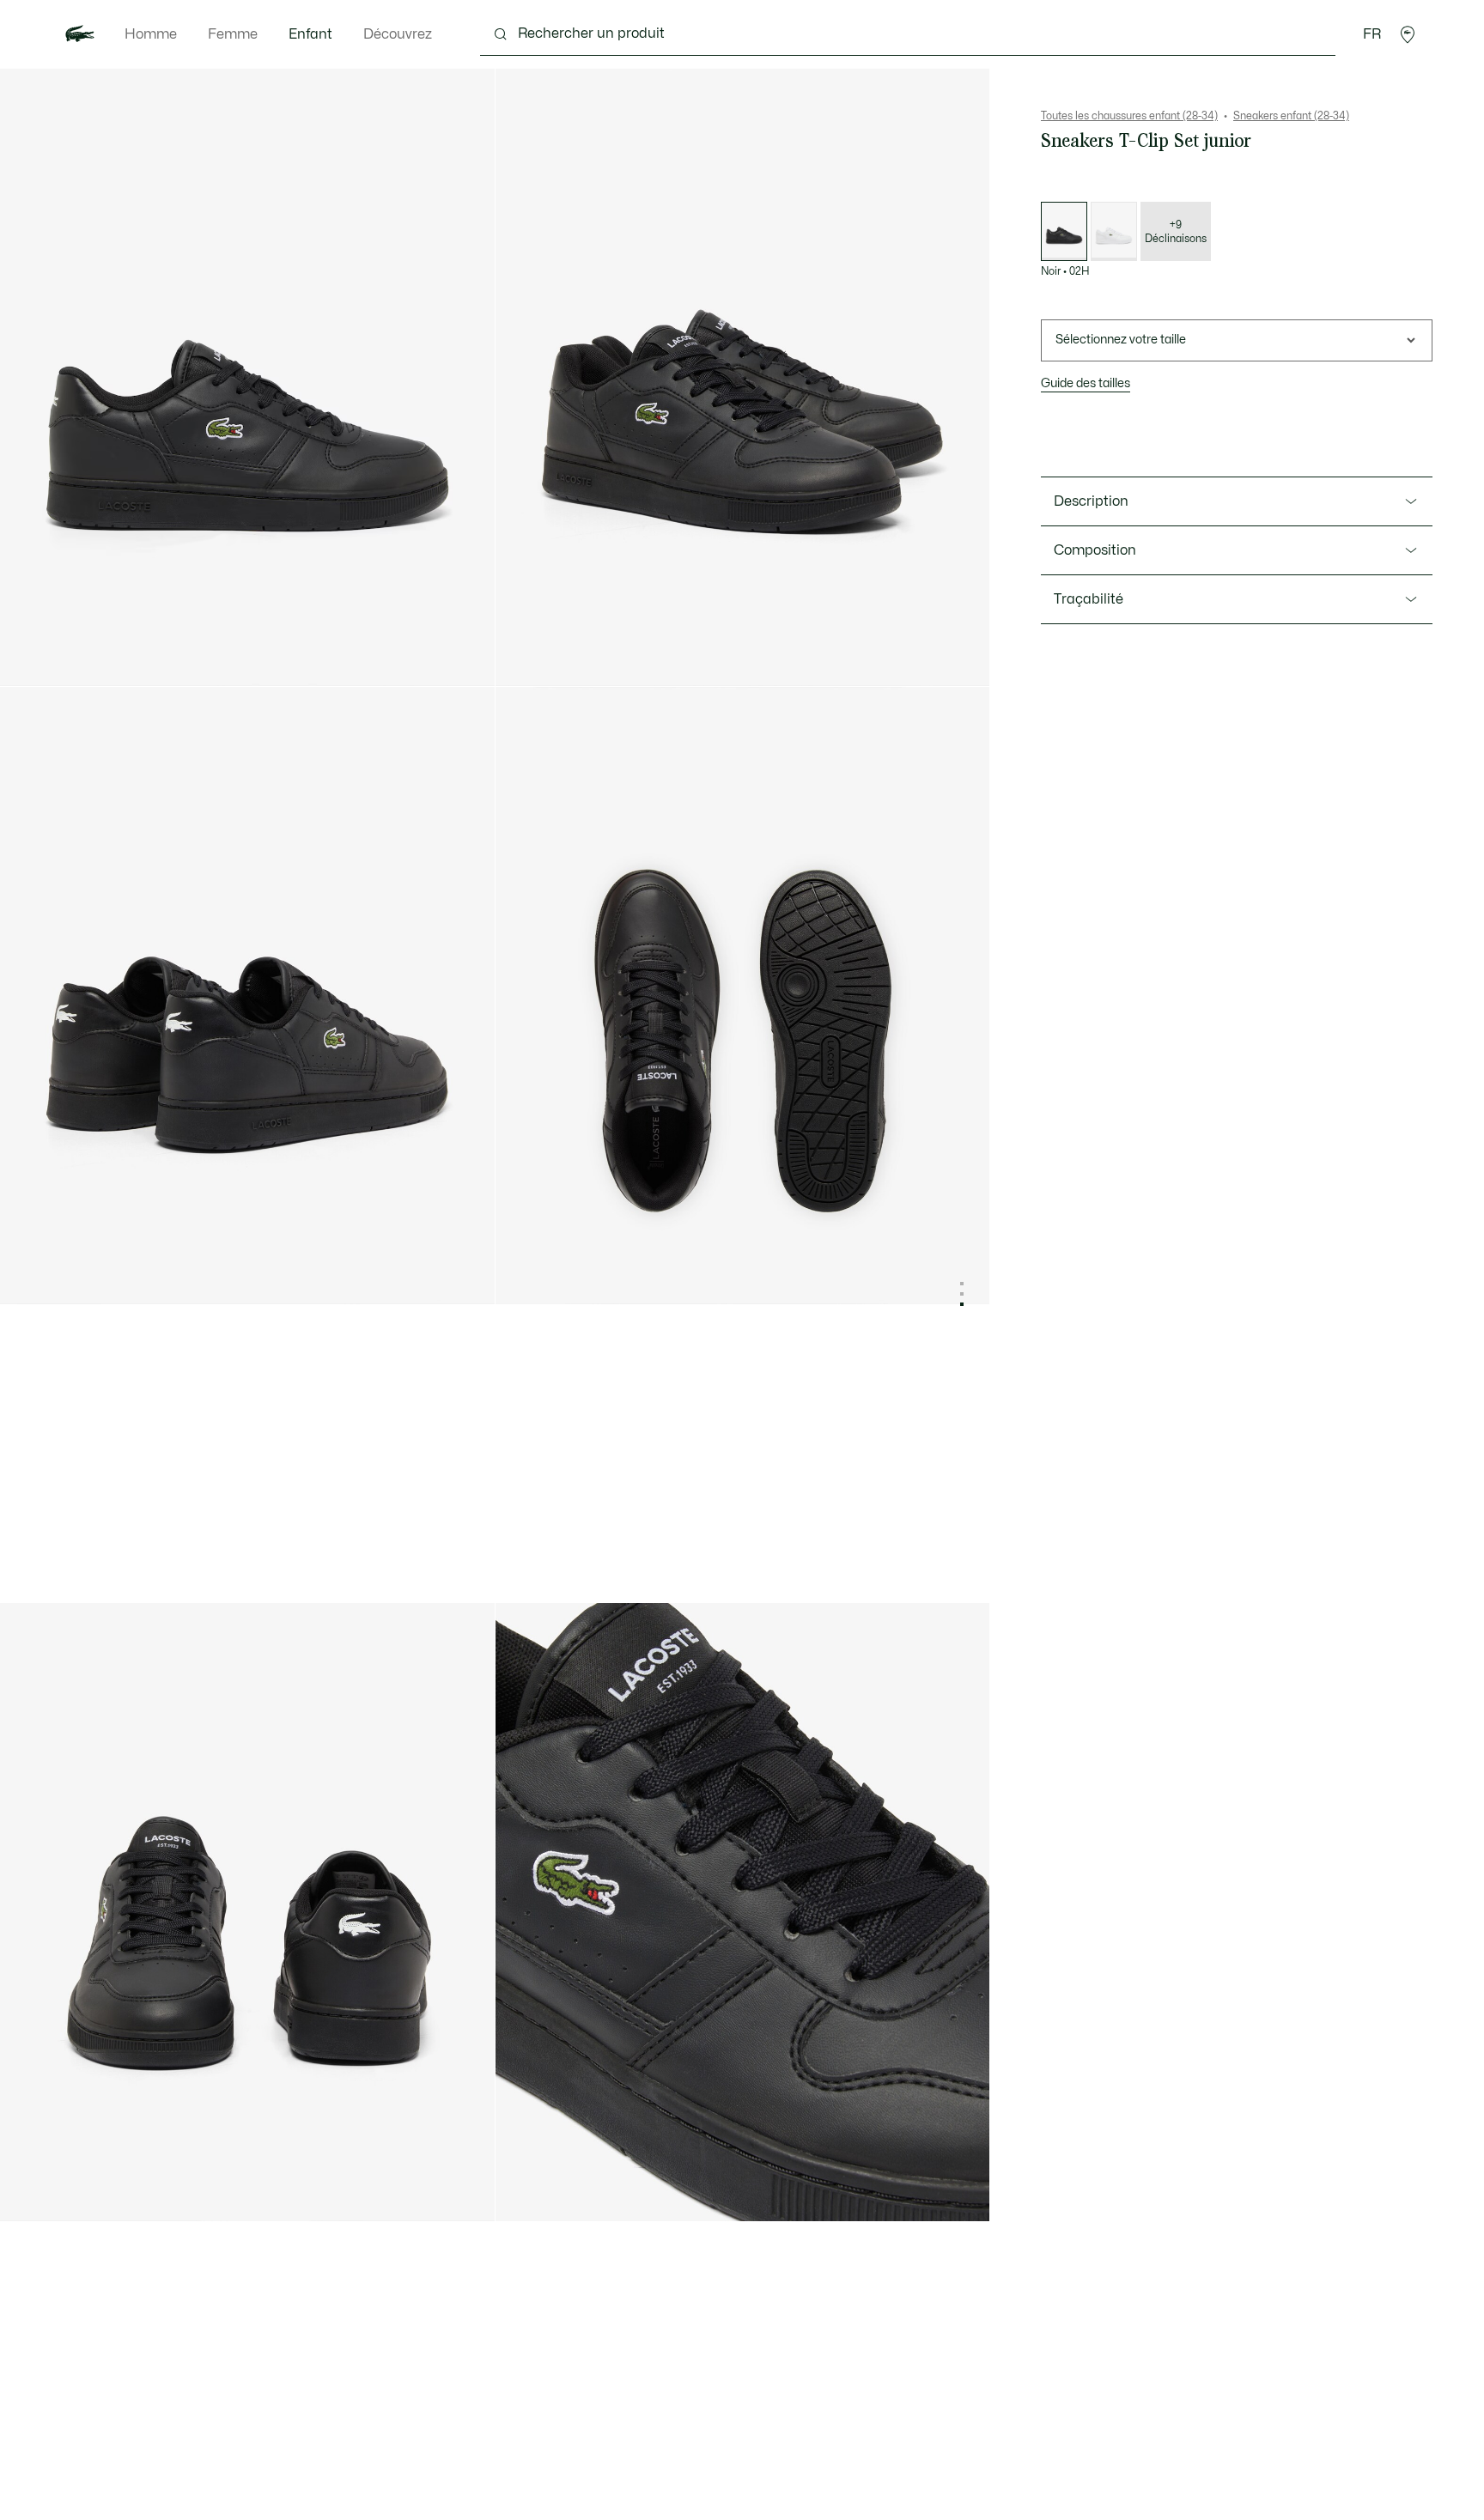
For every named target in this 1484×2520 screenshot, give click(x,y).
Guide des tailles (1086, 383)
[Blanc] (1114, 231)
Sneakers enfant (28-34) (1291, 116)
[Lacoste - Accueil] (80, 34)
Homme (151, 34)
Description (1091, 501)
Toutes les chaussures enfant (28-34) (1129, 116)
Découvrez (398, 34)
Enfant (310, 34)
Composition (1095, 550)
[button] (1408, 34)
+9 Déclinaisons (1176, 232)
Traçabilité (1089, 599)
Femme (233, 34)
